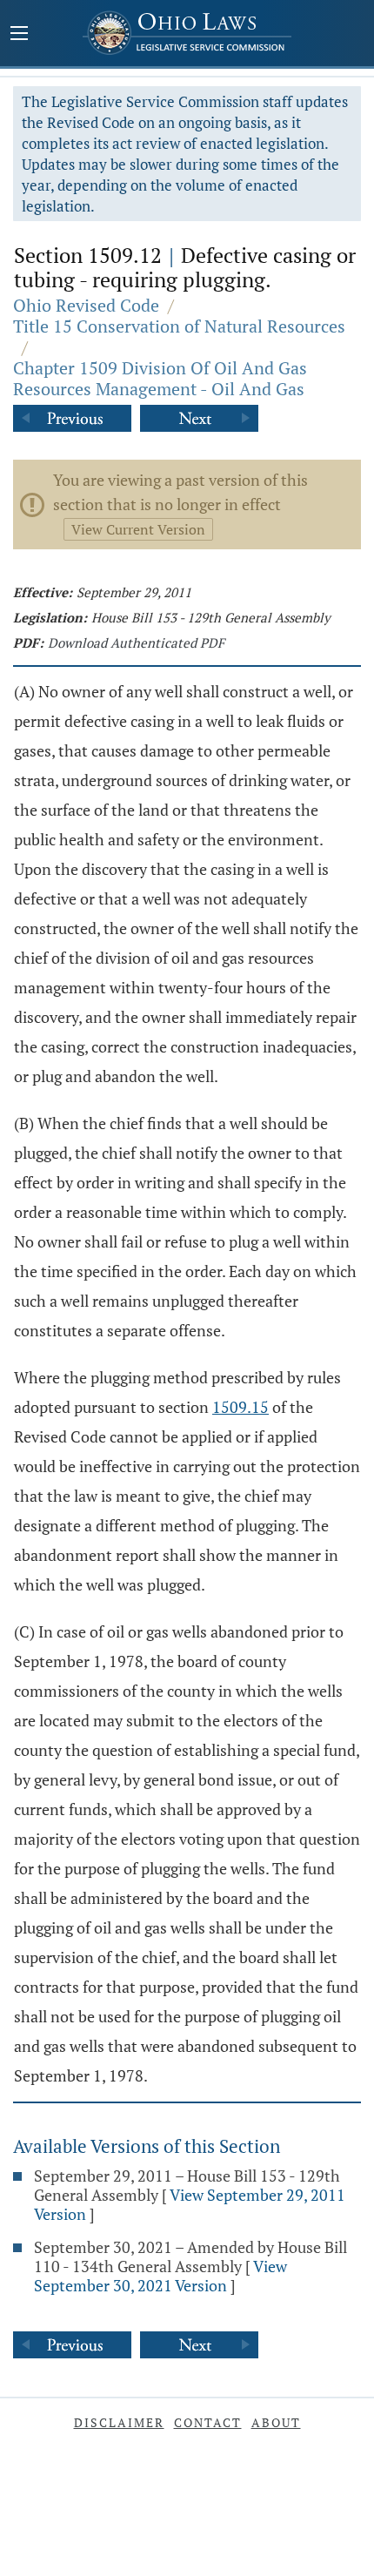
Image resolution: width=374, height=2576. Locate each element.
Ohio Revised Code (86, 305)
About (276, 2422)
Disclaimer (119, 2422)
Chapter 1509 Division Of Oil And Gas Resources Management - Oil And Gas (160, 378)
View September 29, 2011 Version (190, 2204)
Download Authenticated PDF (136, 642)
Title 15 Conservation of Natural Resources (179, 326)
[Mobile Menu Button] (19, 35)
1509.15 (240, 1407)
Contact (208, 2422)
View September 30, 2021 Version (160, 2276)
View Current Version (138, 529)
